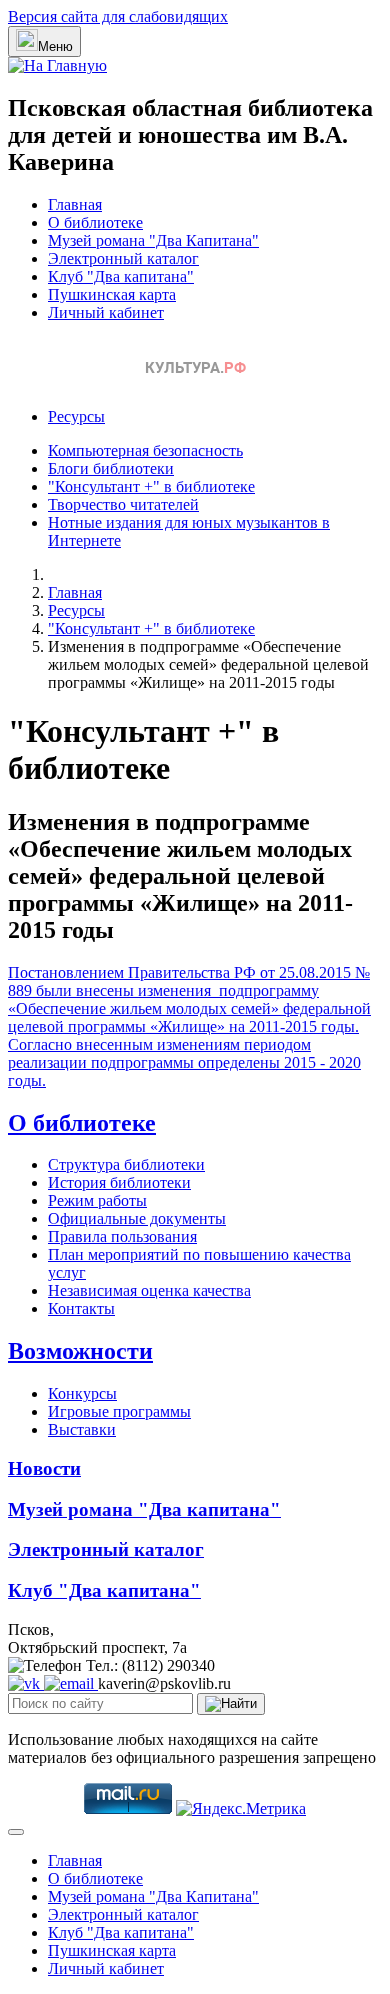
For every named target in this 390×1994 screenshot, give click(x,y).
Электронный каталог (123, 258)
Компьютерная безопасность (145, 450)
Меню (55, 46)
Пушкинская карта (112, 294)
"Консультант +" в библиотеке (151, 486)
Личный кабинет (106, 312)
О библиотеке (95, 222)
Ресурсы (76, 416)
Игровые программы (119, 1411)
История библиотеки (119, 1182)
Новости (44, 1468)
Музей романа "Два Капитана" (153, 240)
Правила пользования (122, 1236)
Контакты (81, 1308)
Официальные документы (137, 1218)
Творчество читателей (123, 504)
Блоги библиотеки (111, 468)
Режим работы (97, 1200)
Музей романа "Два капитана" (144, 1509)
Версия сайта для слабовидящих (118, 16)
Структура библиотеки (126, 1164)
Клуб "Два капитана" (121, 276)
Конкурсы (82, 1393)
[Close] (16, 1832)
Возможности (80, 1351)
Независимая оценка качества (149, 1290)
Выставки (82, 1429)
